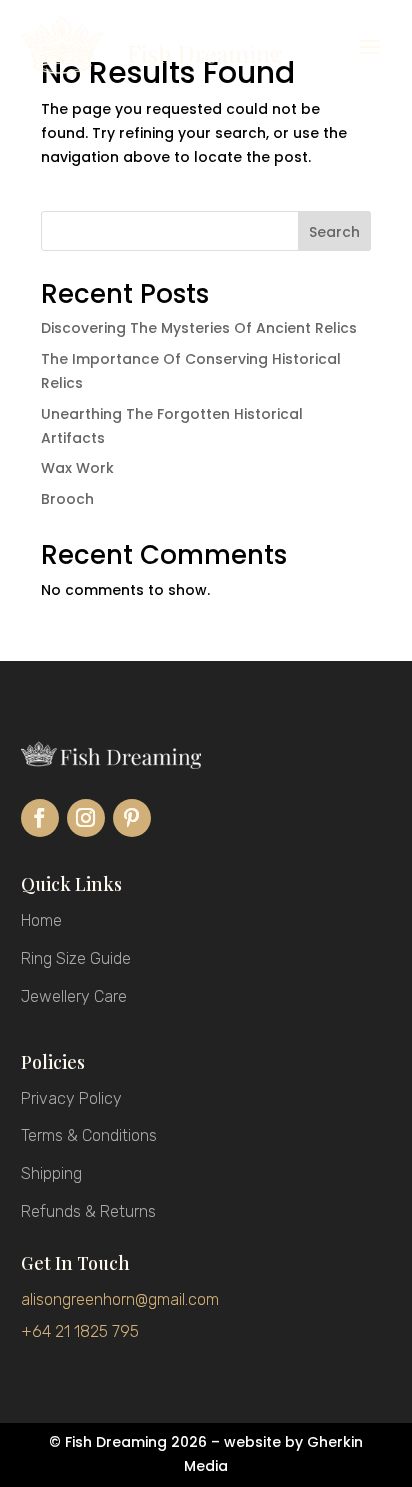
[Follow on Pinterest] (132, 818)
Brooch (67, 499)
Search (334, 232)
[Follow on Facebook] (40, 818)
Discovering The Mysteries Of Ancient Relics (199, 328)
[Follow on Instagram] (86, 818)
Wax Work (77, 468)
